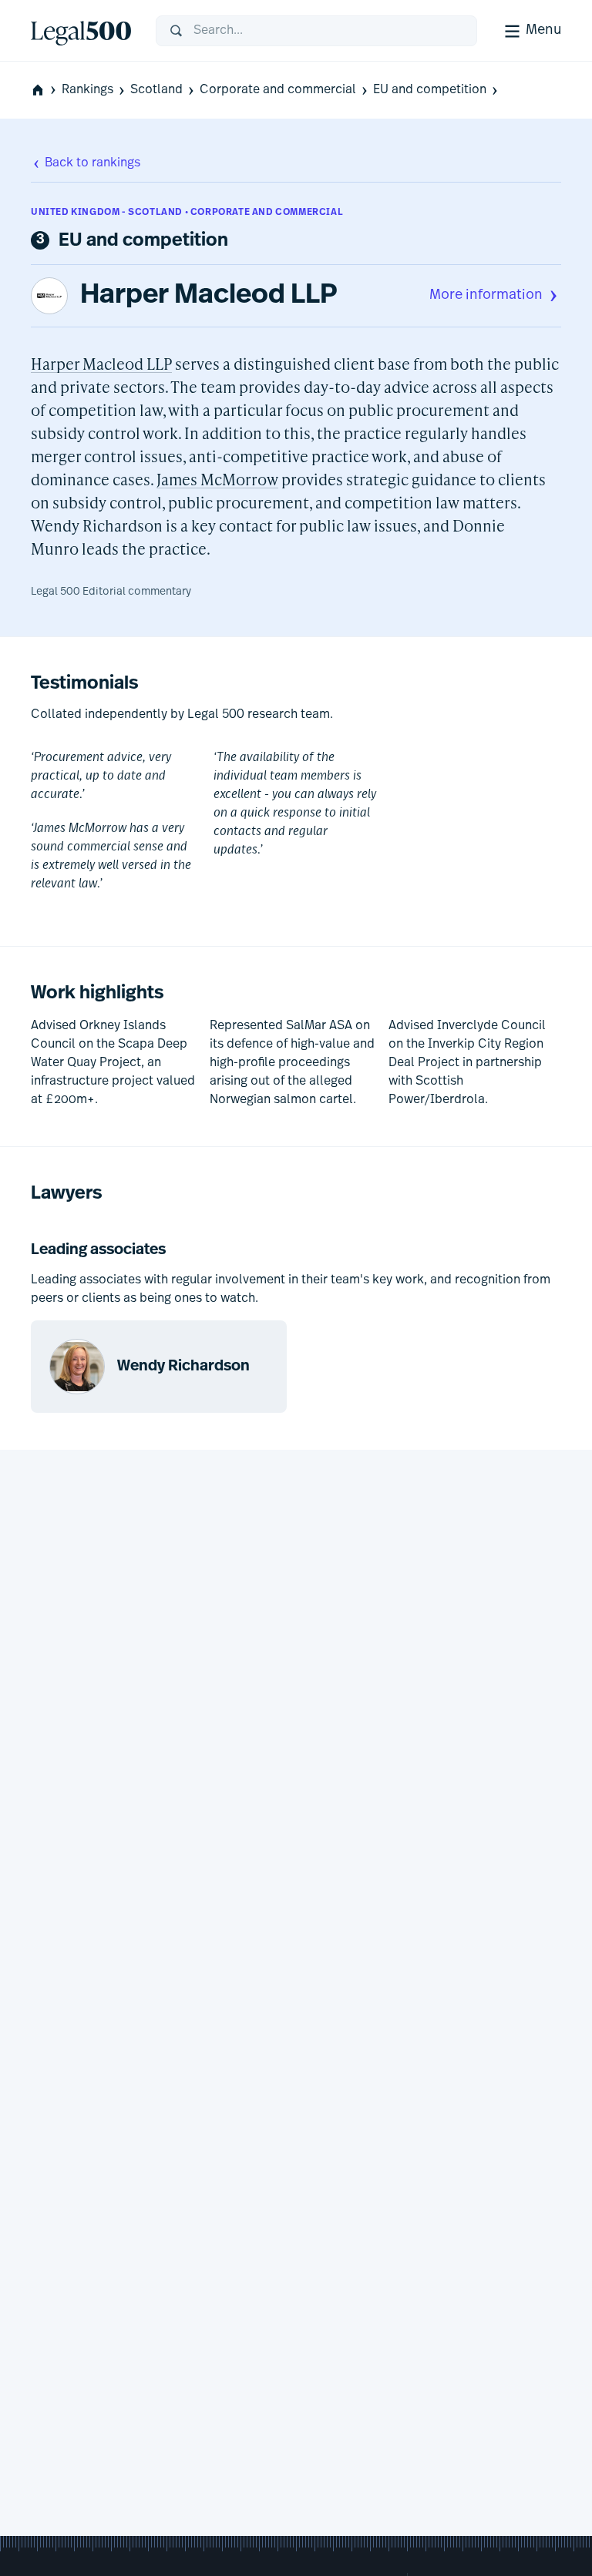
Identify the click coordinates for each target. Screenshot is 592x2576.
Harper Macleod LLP (209, 296)
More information (486, 296)
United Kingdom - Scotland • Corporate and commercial (187, 213)
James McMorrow (217, 479)
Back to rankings (92, 163)
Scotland (156, 90)
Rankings (87, 90)
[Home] (81, 31)
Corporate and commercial (278, 90)
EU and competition (430, 90)
